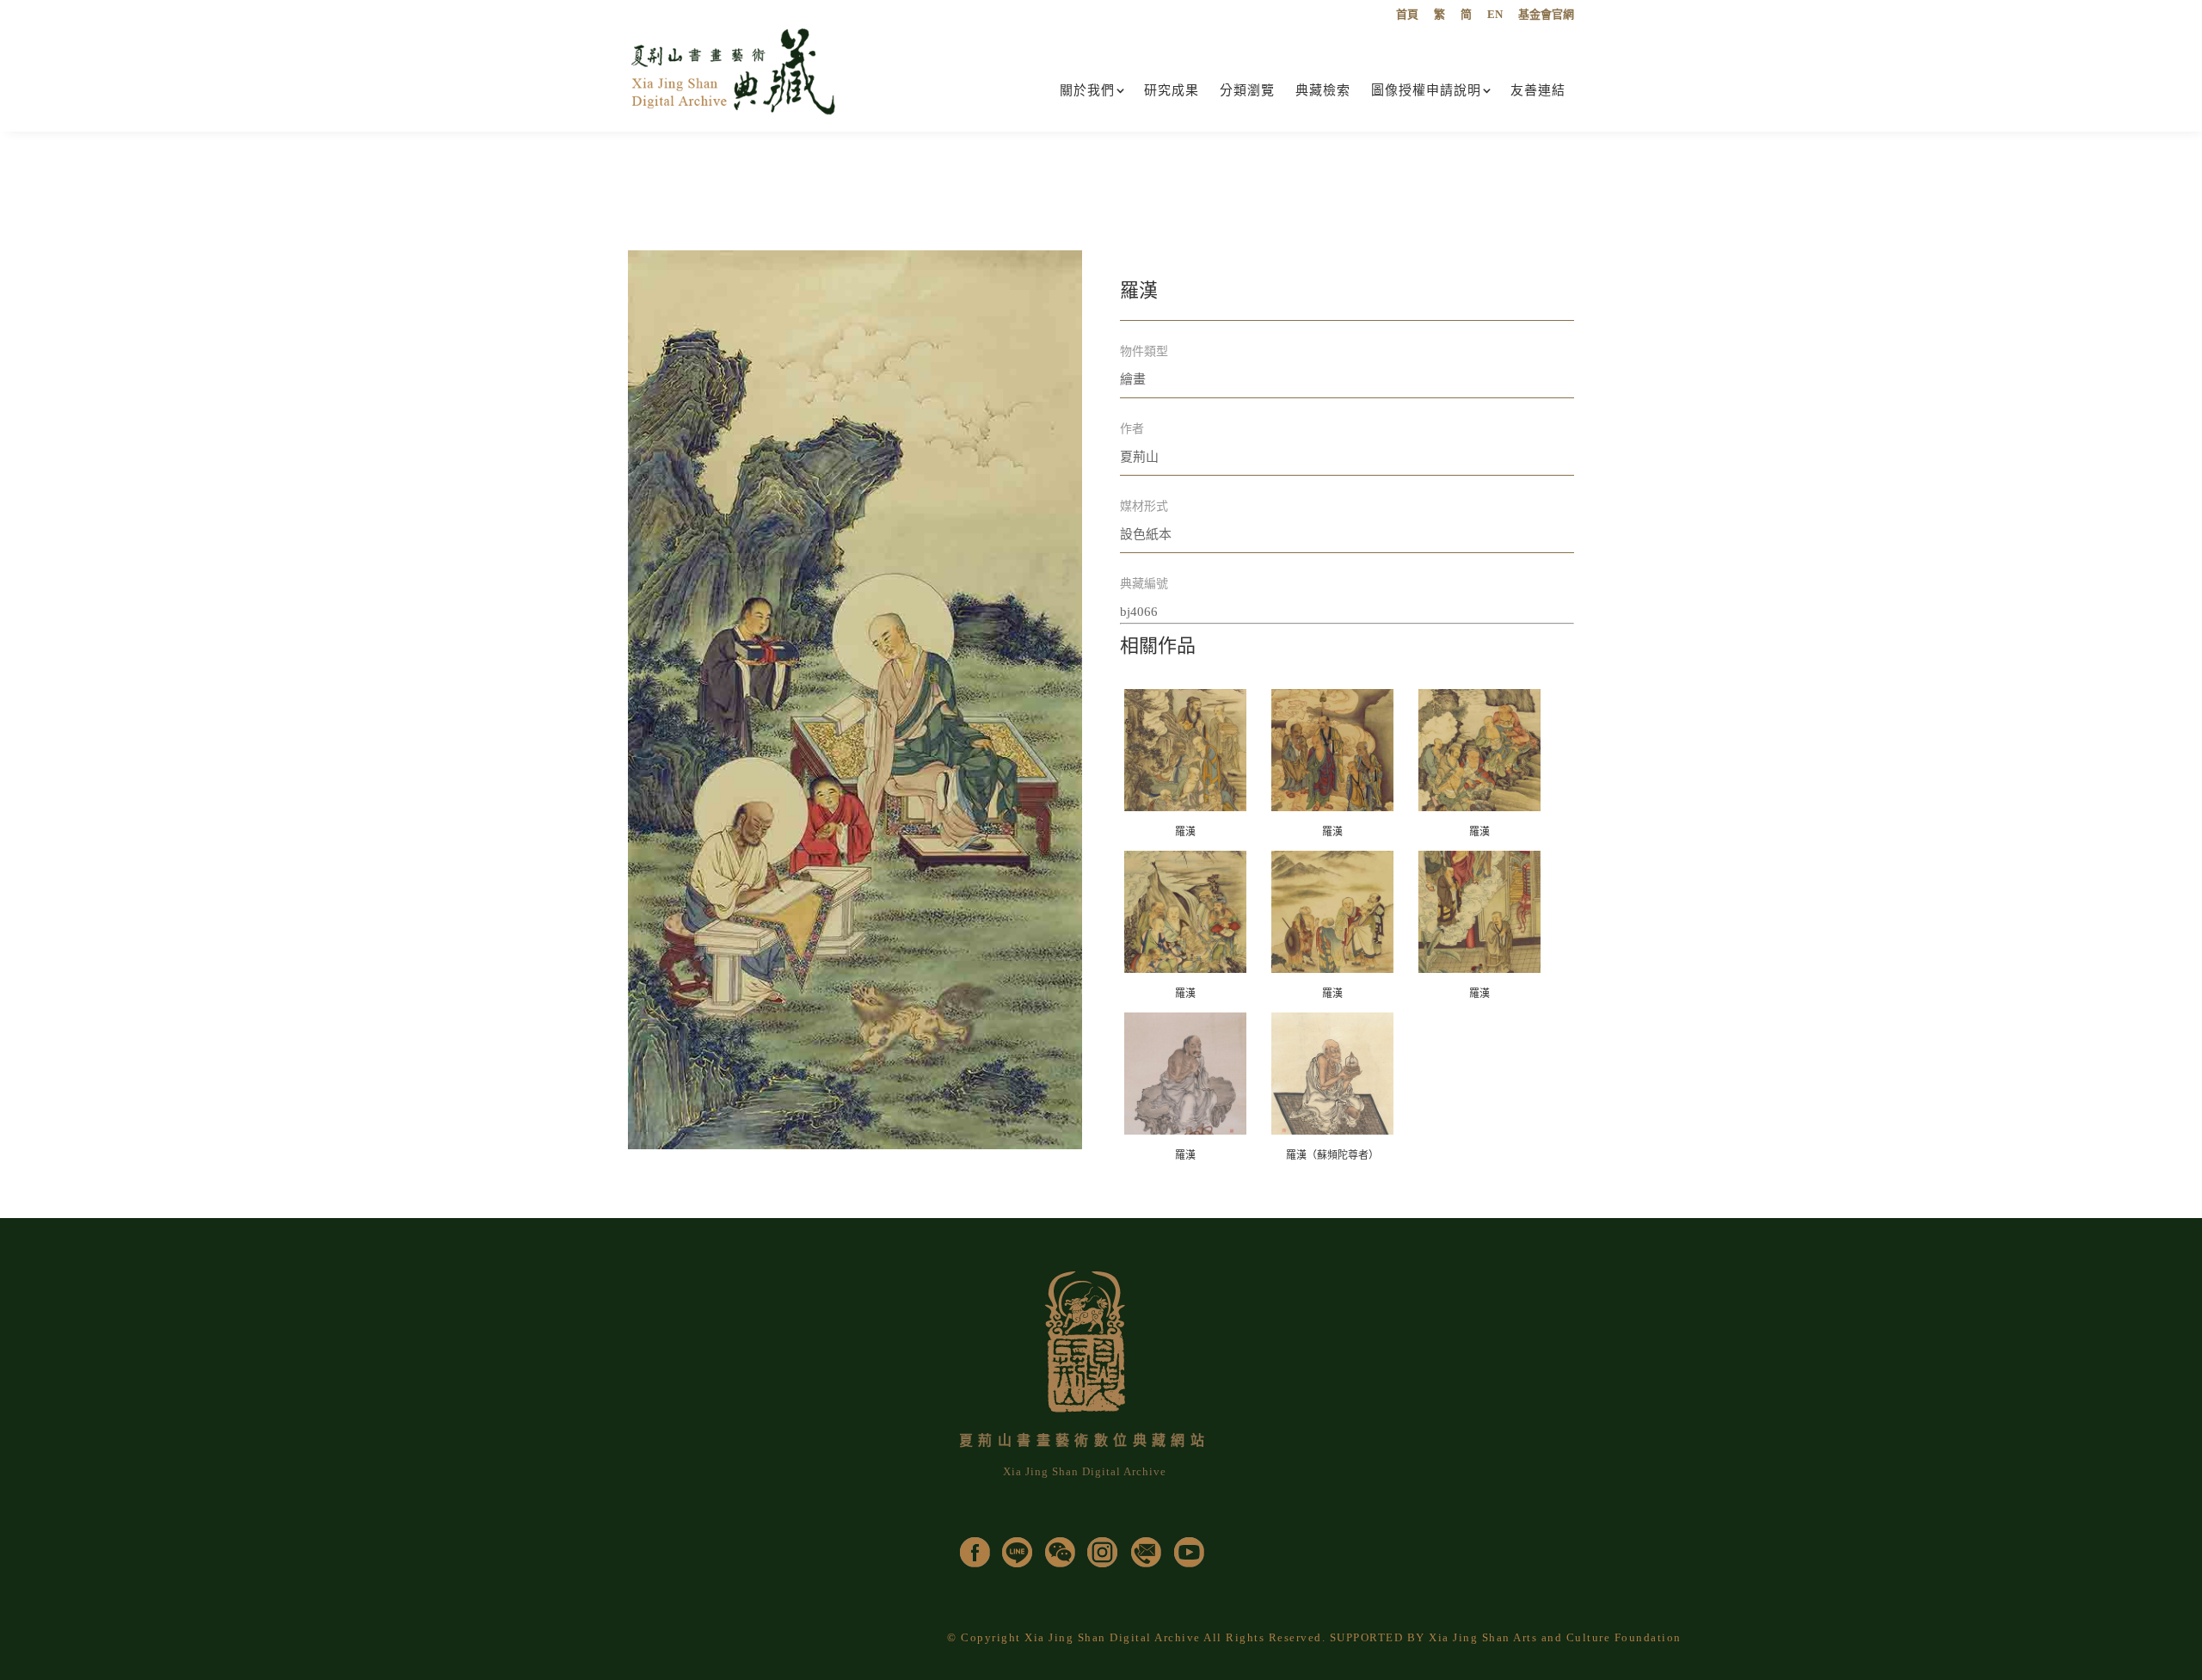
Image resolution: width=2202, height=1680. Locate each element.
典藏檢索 (1323, 90)
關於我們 (1087, 90)
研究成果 (1172, 90)
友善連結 (1538, 90)
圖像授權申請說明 (1426, 90)
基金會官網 (1546, 15)
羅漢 (1185, 832)
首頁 (1407, 15)
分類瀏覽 (1247, 90)
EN (1495, 15)
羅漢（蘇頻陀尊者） (1332, 1155)
